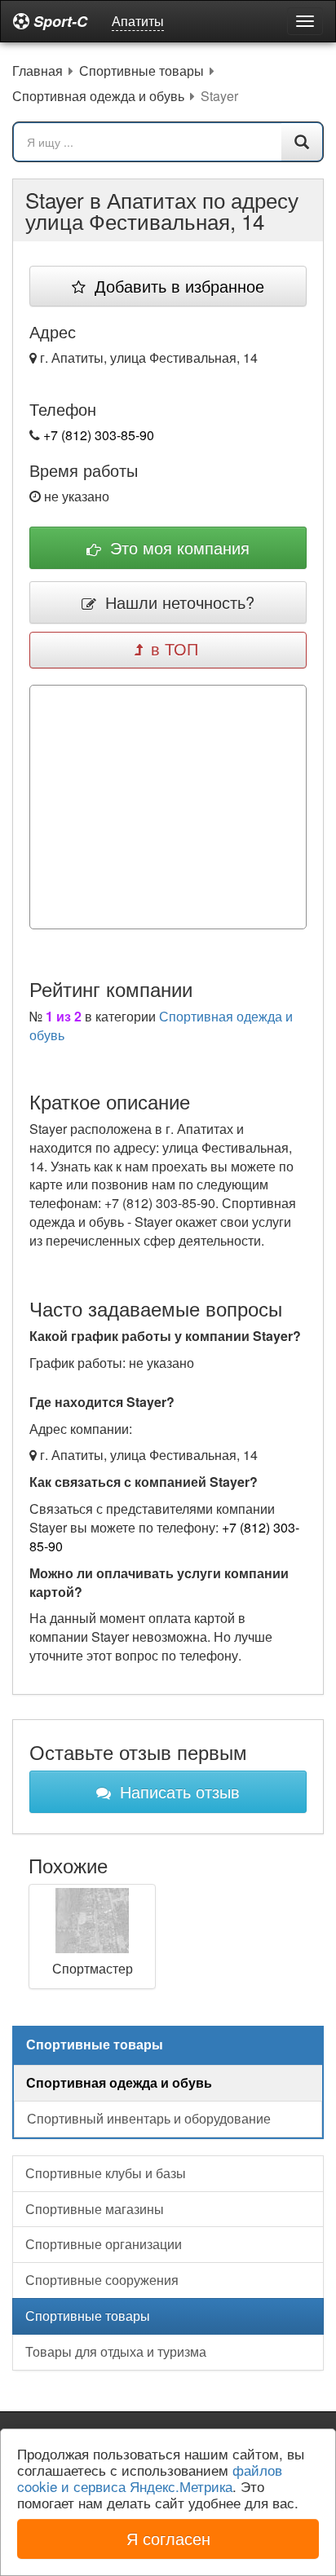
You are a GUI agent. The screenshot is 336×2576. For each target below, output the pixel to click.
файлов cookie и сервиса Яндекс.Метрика (150, 2478)
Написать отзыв (177, 1791)
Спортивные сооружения (102, 2280)
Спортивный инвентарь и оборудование (149, 2118)
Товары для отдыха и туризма (116, 2351)
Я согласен (168, 2538)
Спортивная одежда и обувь (161, 1026)
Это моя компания (177, 547)
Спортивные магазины (95, 2209)
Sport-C (58, 21)
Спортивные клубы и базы (106, 2173)
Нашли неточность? (177, 602)
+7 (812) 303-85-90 (99, 435)
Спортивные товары (88, 2316)
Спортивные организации (104, 2244)
